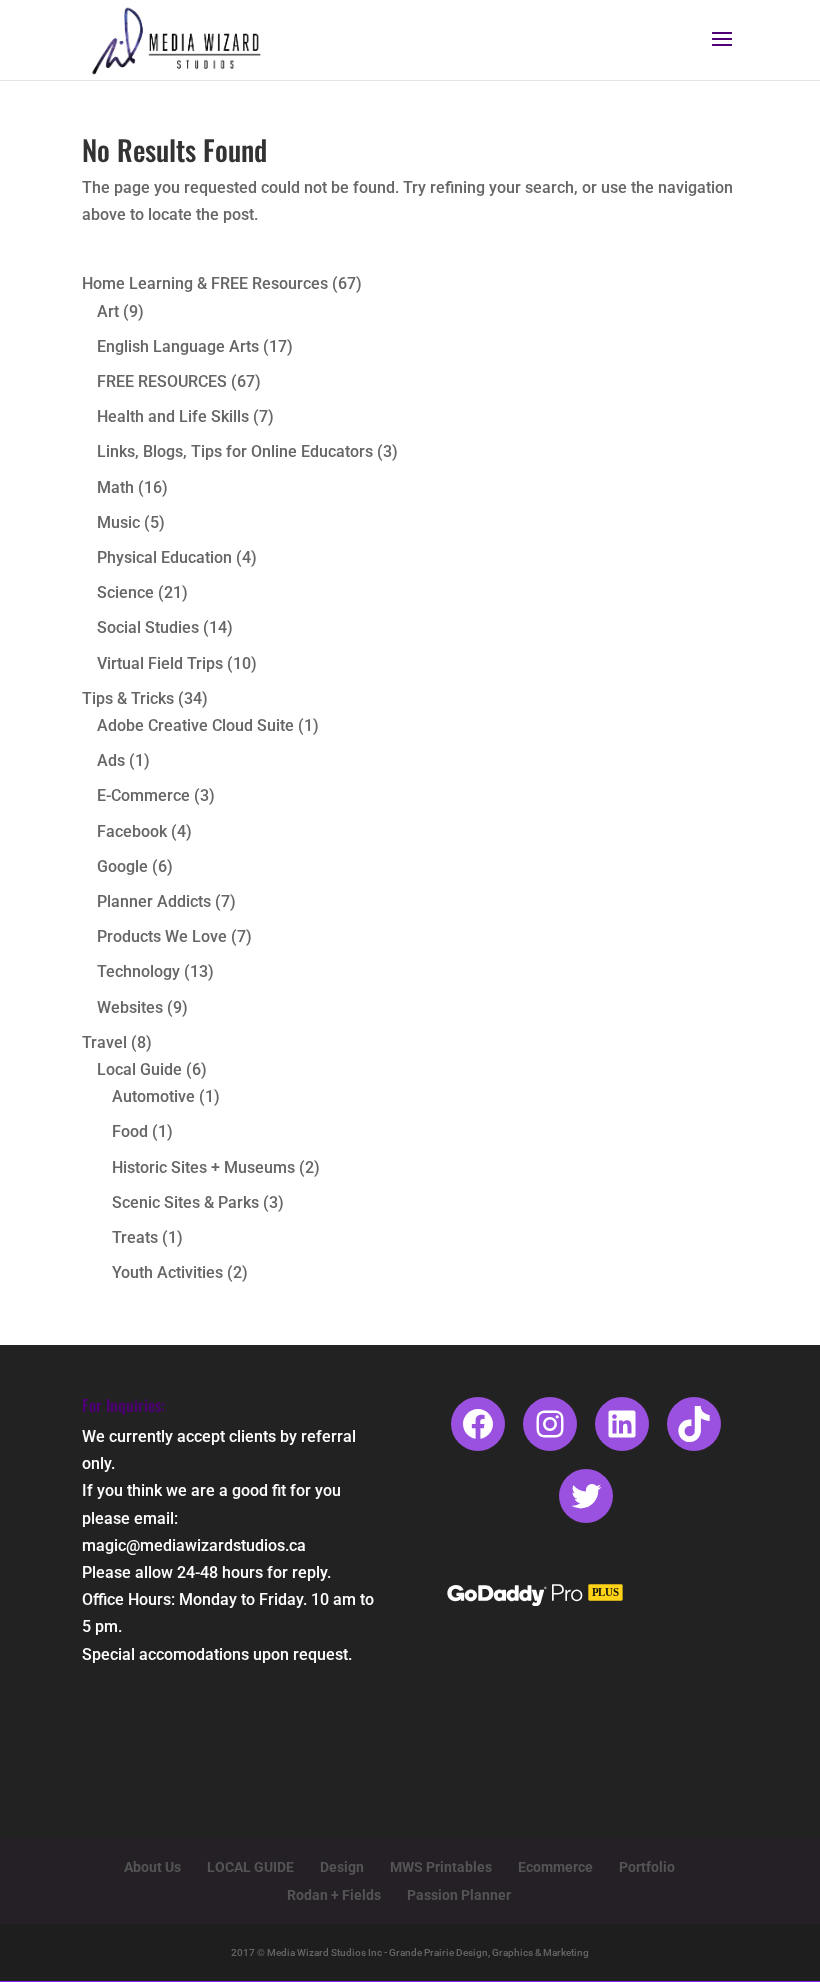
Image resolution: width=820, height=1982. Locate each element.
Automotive (153, 1096)
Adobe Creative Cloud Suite (195, 725)
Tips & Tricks (128, 698)
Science (125, 592)
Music (118, 522)
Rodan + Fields (334, 1895)
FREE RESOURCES (162, 381)
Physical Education (164, 557)
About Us (152, 1867)
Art (108, 311)
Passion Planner (459, 1895)
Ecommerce (555, 1867)
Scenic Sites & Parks (185, 1202)
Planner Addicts (154, 901)
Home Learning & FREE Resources (205, 283)
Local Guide (139, 1069)
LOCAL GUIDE (250, 1867)
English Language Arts (178, 346)
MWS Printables (441, 1867)
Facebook (132, 831)
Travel (104, 1042)
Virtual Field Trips (160, 663)
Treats (135, 1237)
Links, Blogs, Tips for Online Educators (235, 451)
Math (115, 487)
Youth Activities (167, 1272)
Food (130, 1131)
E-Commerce (143, 795)
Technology (138, 971)
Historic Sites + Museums (203, 1167)
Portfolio (647, 1867)
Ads (111, 760)
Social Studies (148, 627)
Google (122, 866)
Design (342, 1867)
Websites (130, 1007)
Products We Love (162, 936)
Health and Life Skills (173, 416)
